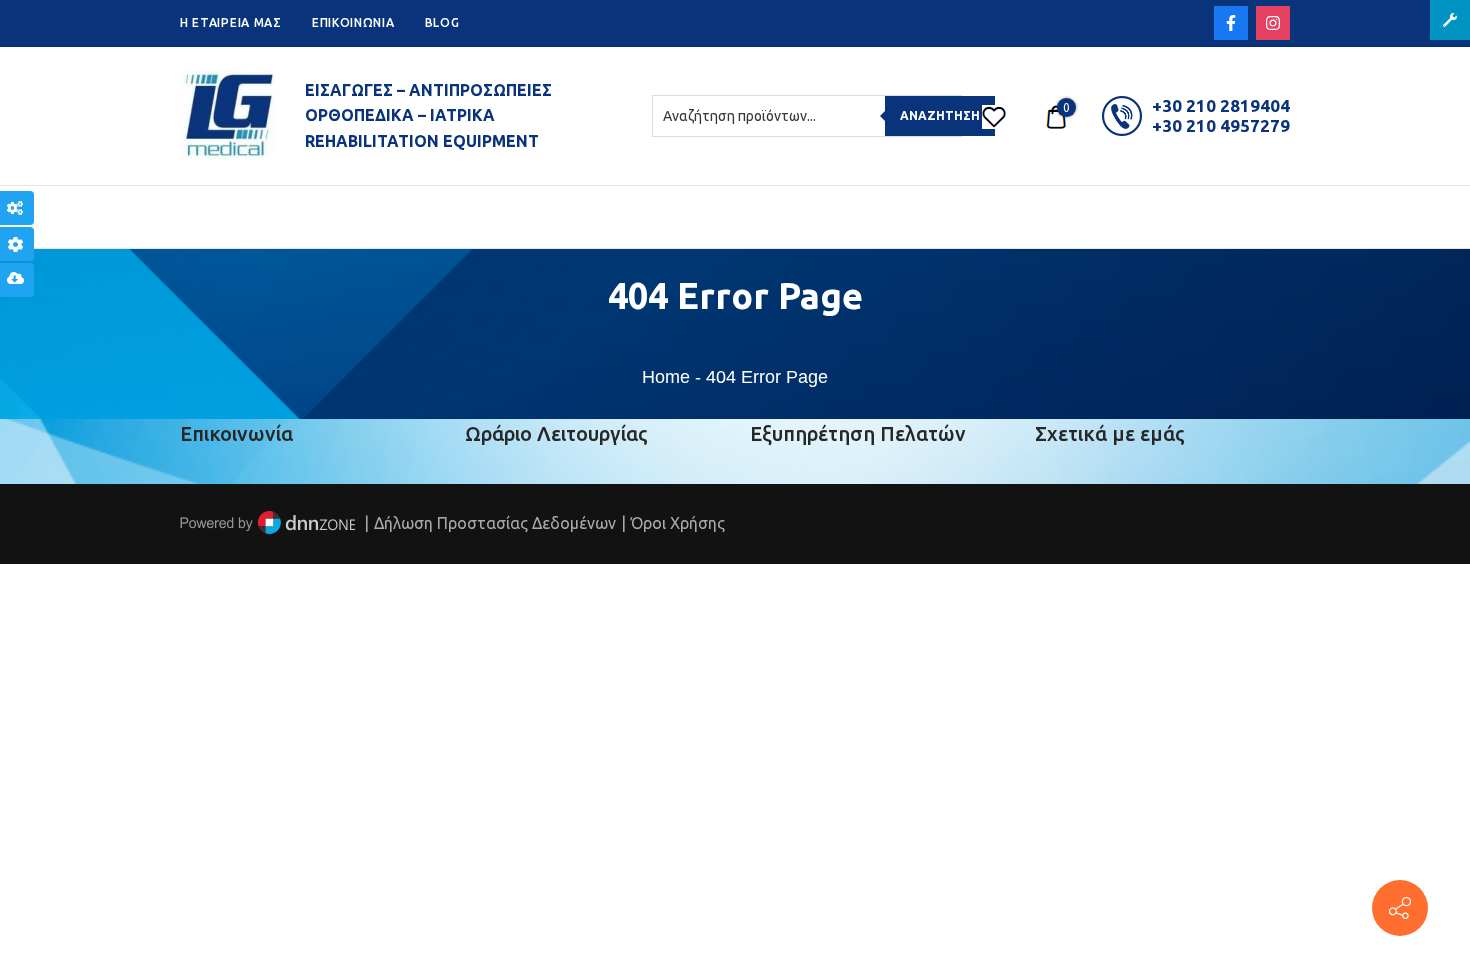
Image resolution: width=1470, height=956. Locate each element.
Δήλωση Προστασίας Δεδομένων (495, 523)
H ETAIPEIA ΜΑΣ (231, 22)
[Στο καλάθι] (1056, 116)
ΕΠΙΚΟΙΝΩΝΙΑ (353, 22)
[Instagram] (1273, 23)
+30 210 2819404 (1221, 105)
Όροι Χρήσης (678, 523)
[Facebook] (1231, 23)
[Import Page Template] (17, 280)
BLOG (442, 22)
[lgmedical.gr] (227, 116)
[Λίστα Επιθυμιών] (994, 116)
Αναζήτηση (940, 115)
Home (666, 377)
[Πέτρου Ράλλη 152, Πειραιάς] (1400, 908)
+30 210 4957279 (1221, 125)
